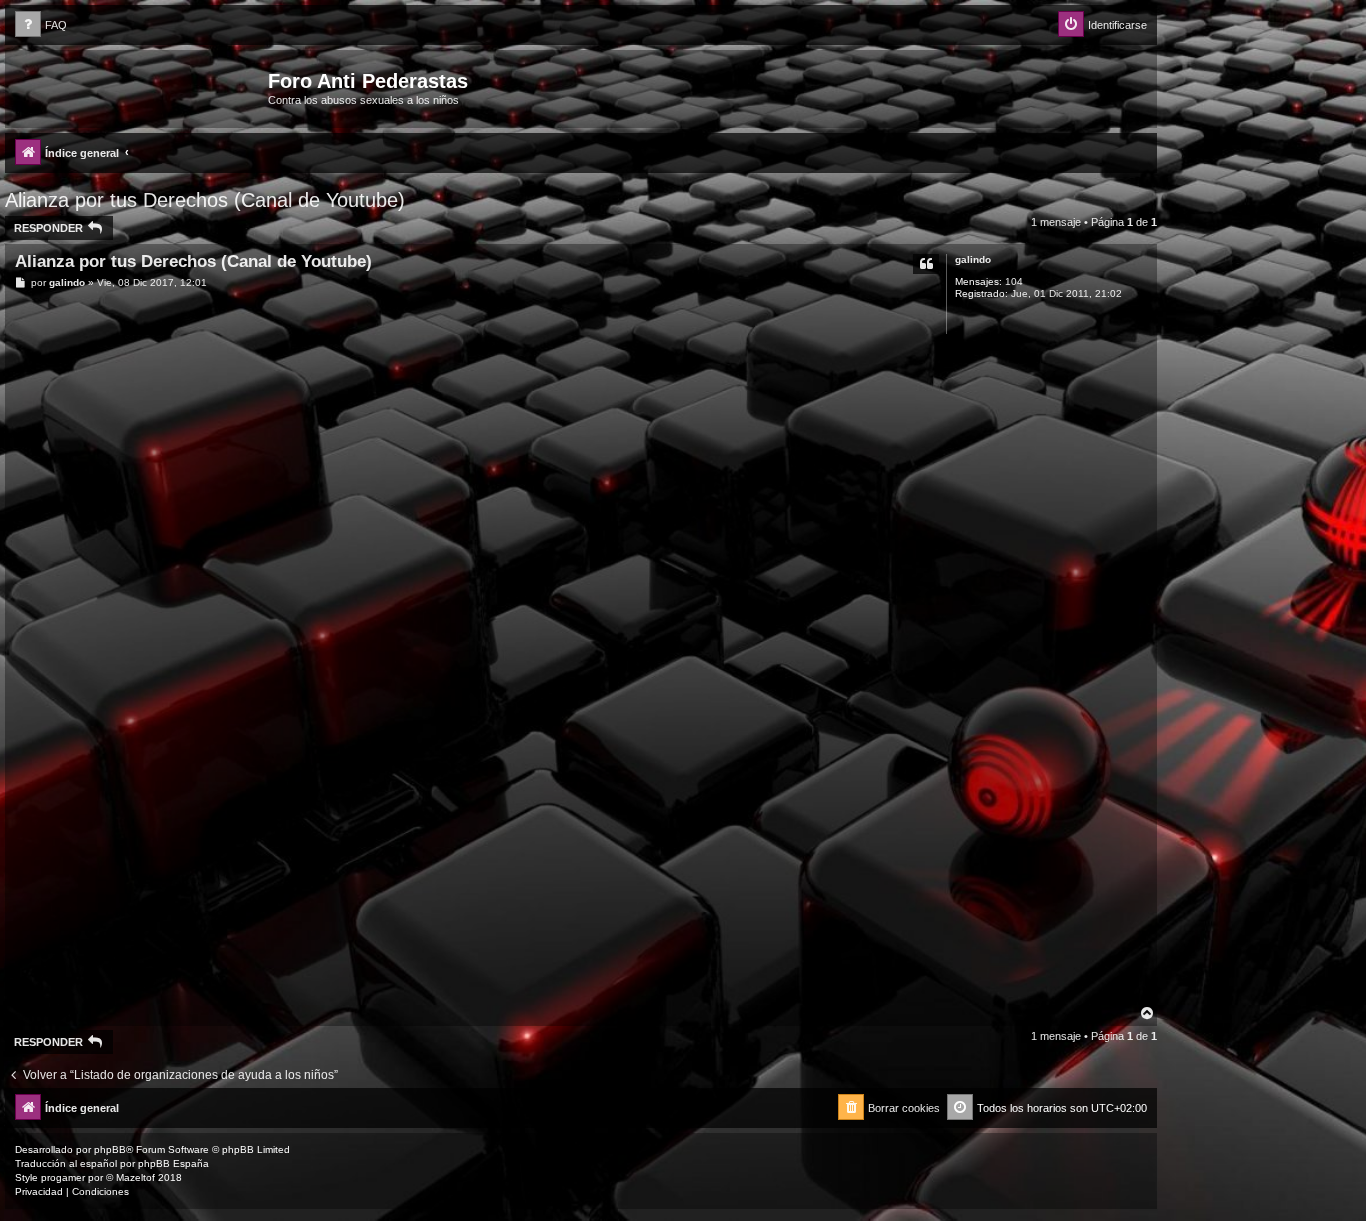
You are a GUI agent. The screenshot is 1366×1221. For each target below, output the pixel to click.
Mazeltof (135, 1177)
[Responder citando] (926, 264)
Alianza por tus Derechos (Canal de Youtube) (205, 200)
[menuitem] (41, 25)
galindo (973, 259)
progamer (63, 1177)
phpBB (110, 1149)
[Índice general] (139, 87)
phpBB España (173, 1163)
